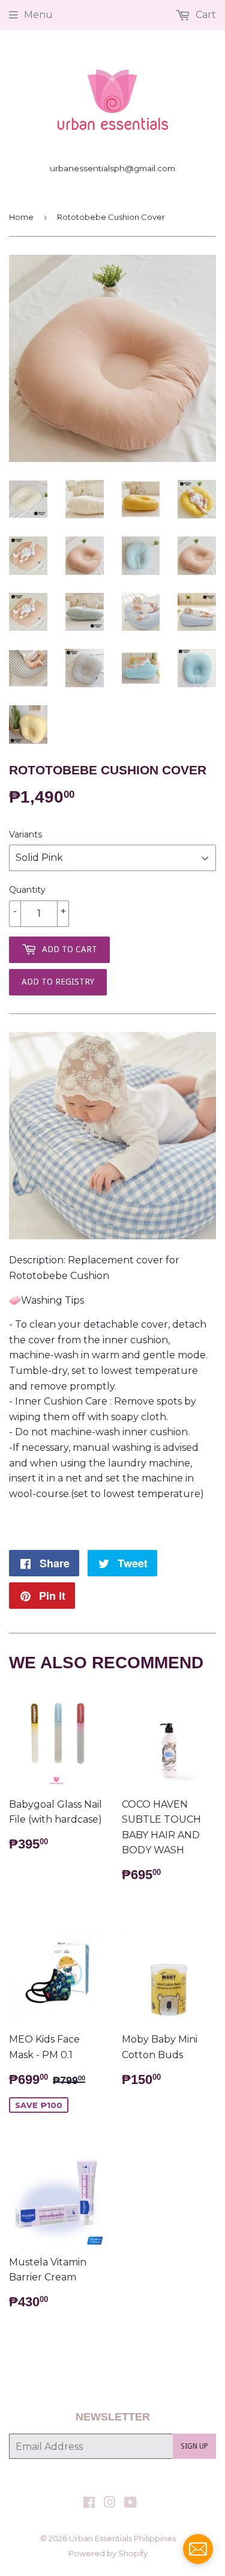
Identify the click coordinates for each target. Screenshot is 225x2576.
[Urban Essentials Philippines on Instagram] (110, 2504)
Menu (38, 15)
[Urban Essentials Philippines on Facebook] (89, 2504)
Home (21, 217)
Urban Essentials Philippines (122, 2538)
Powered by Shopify (108, 2553)
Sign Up (194, 2446)
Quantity (27, 890)
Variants (25, 834)
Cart (205, 15)
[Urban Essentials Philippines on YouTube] (130, 2504)
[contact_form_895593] (198, 2549)
